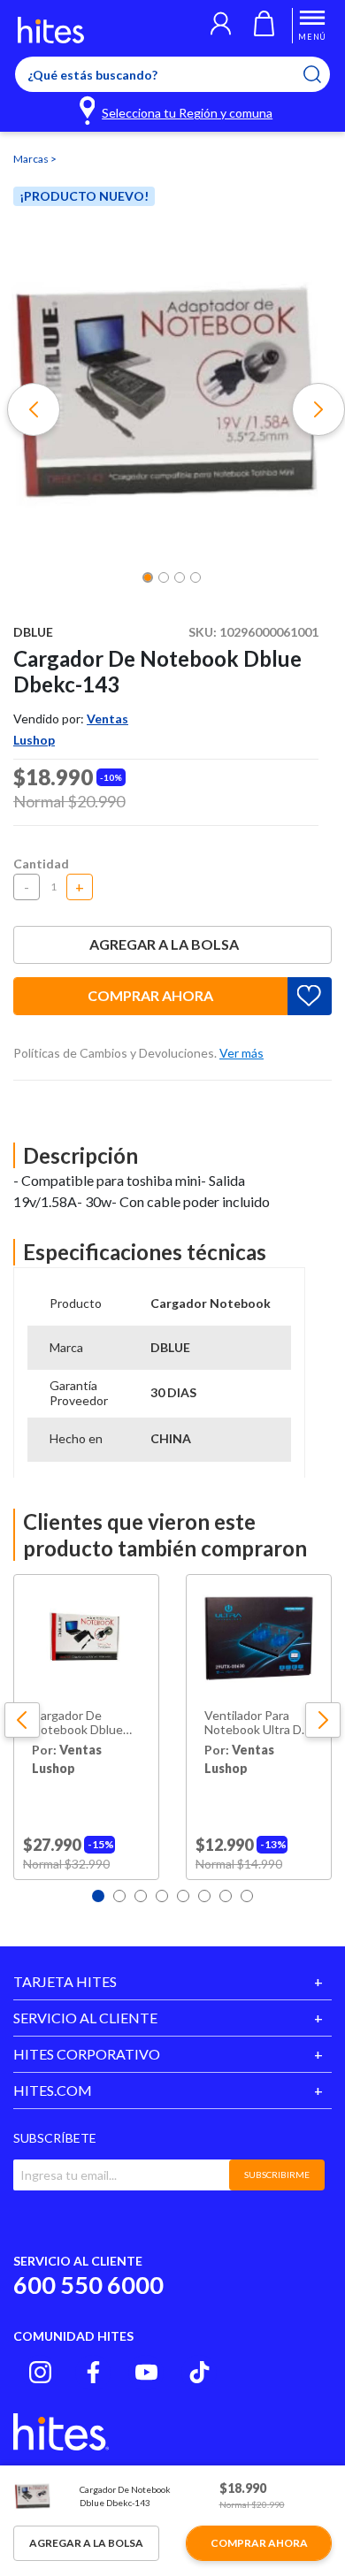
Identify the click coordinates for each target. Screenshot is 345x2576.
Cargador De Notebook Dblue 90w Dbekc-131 (77, 1724)
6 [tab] (204, 1896)
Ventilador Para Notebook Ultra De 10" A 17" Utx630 (257, 1724)
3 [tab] (141, 1896)
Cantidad (41, 864)
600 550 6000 (88, 2285)
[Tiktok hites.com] (199, 2372)
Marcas (32, 159)
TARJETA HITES (65, 1981)
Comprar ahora (150, 995)
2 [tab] (119, 1896)
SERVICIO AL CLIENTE (85, 2018)
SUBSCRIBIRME (277, 2175)
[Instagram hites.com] (40, 2372)
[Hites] (51, 30)
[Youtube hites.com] (146, 2372)
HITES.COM (53, 2090)
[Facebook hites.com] (93, 2372)
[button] (221, 26)
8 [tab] (247, 1896)
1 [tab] (98, 1896)
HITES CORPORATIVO (87, 2054)
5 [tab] (183, 1896)
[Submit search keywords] (323, 74)
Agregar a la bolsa (164, 944)
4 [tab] (162, 1896)
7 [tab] (226, 1896)
